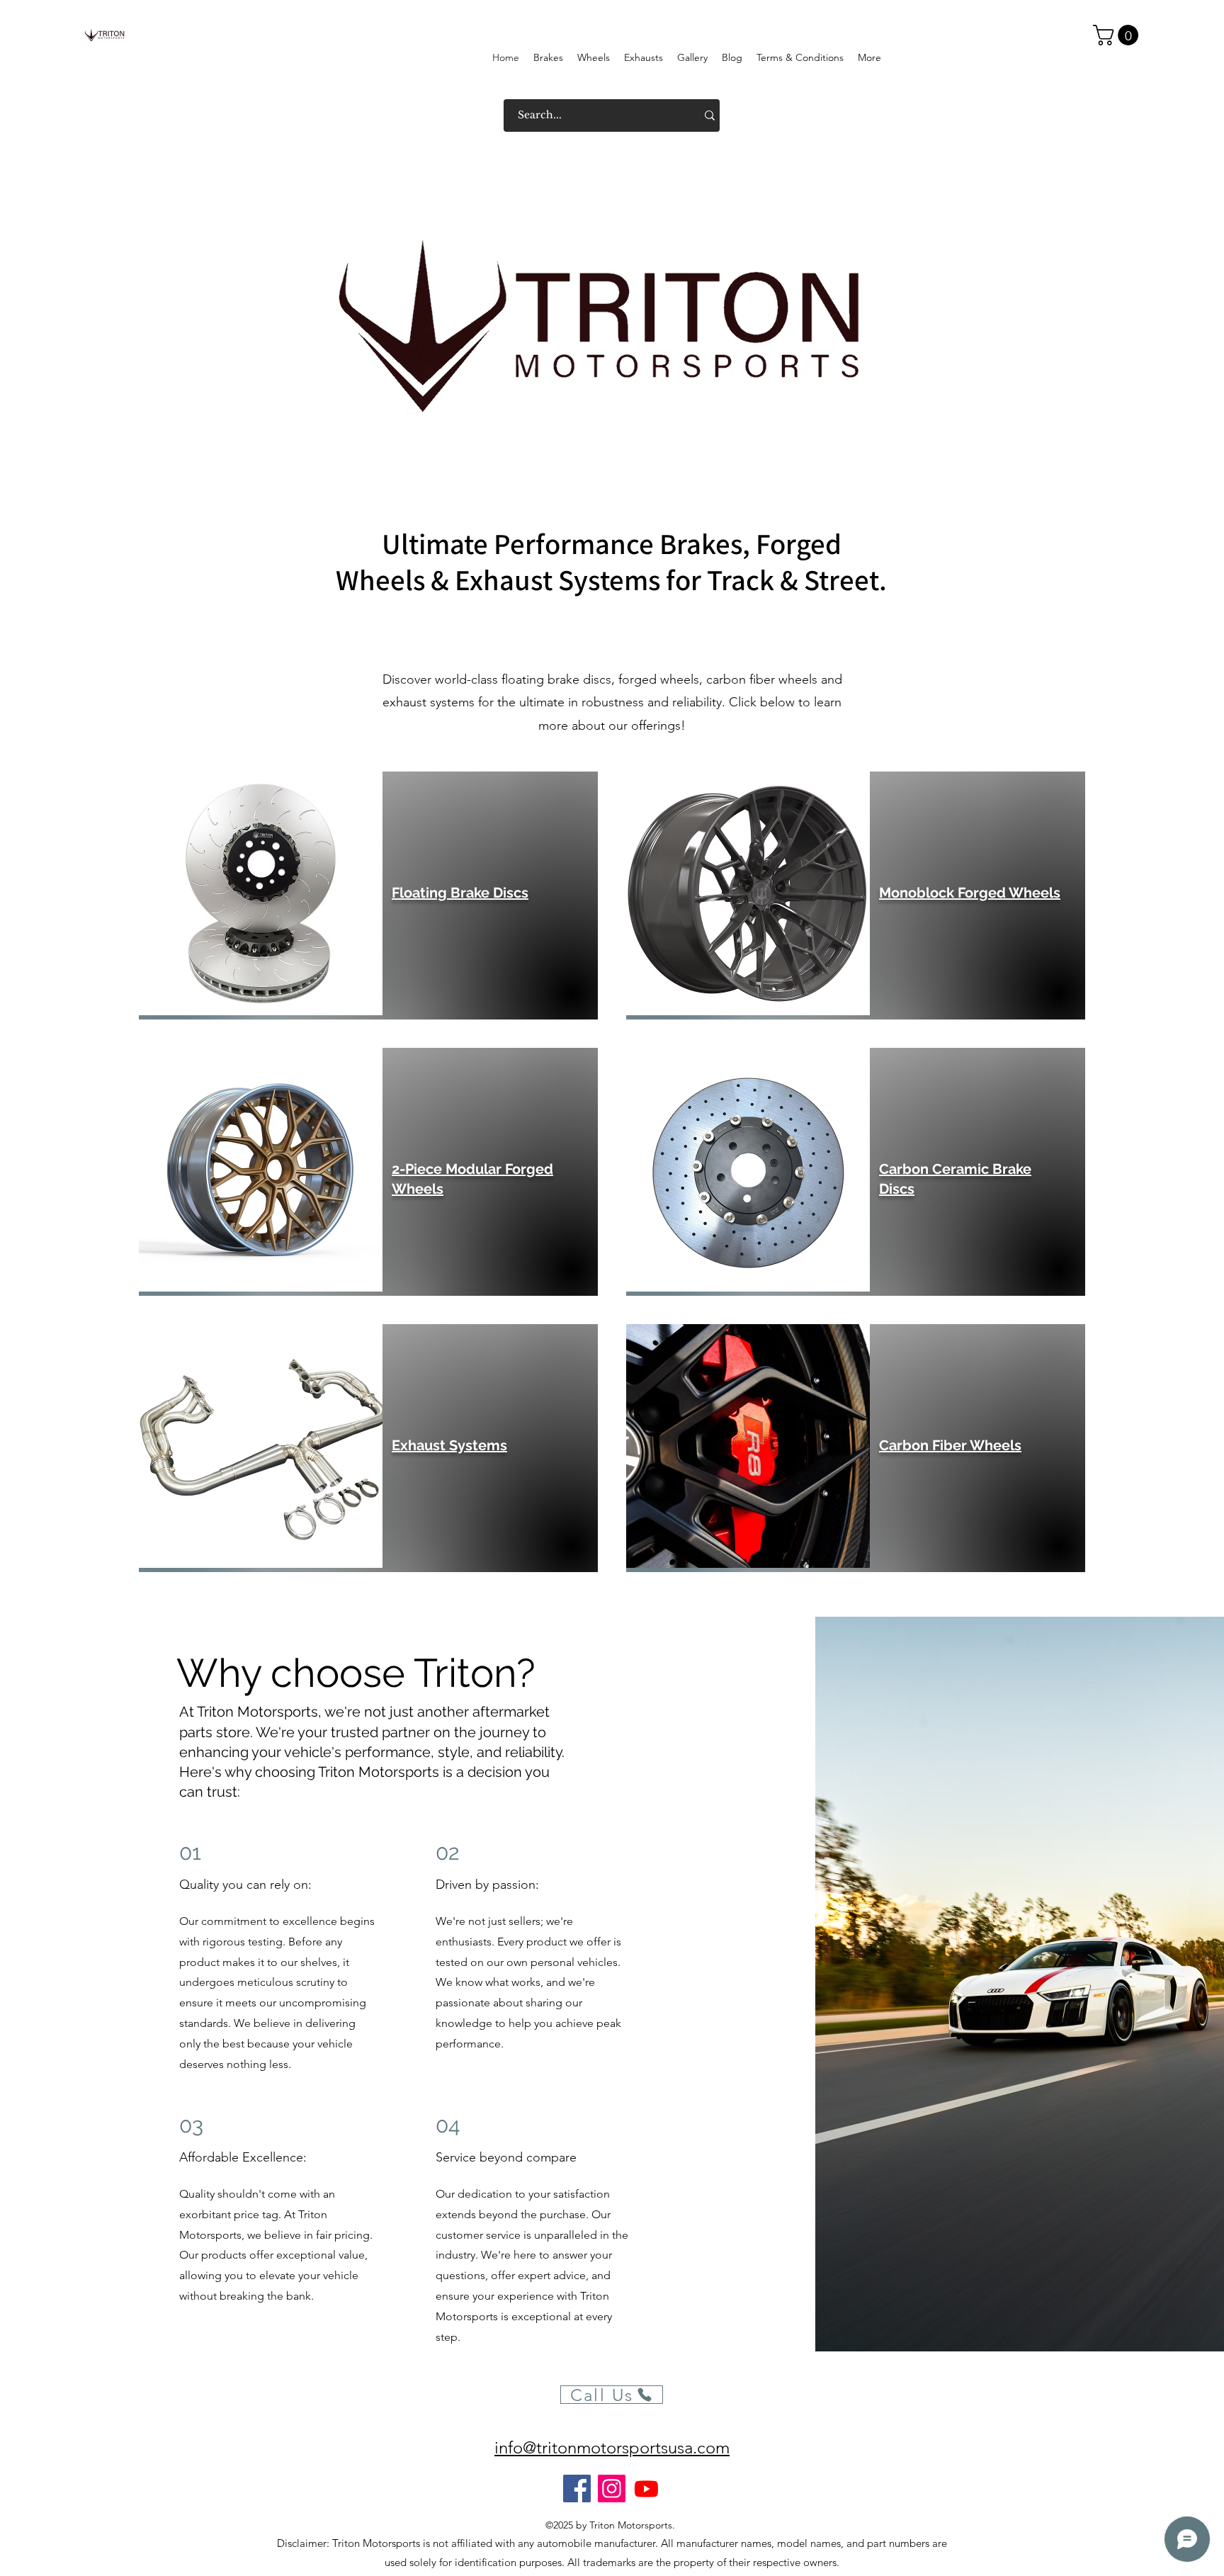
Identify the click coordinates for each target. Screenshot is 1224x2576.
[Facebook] (577, 2489)
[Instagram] (612, 2489)
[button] (1118, 35)
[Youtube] (646, 2489)
